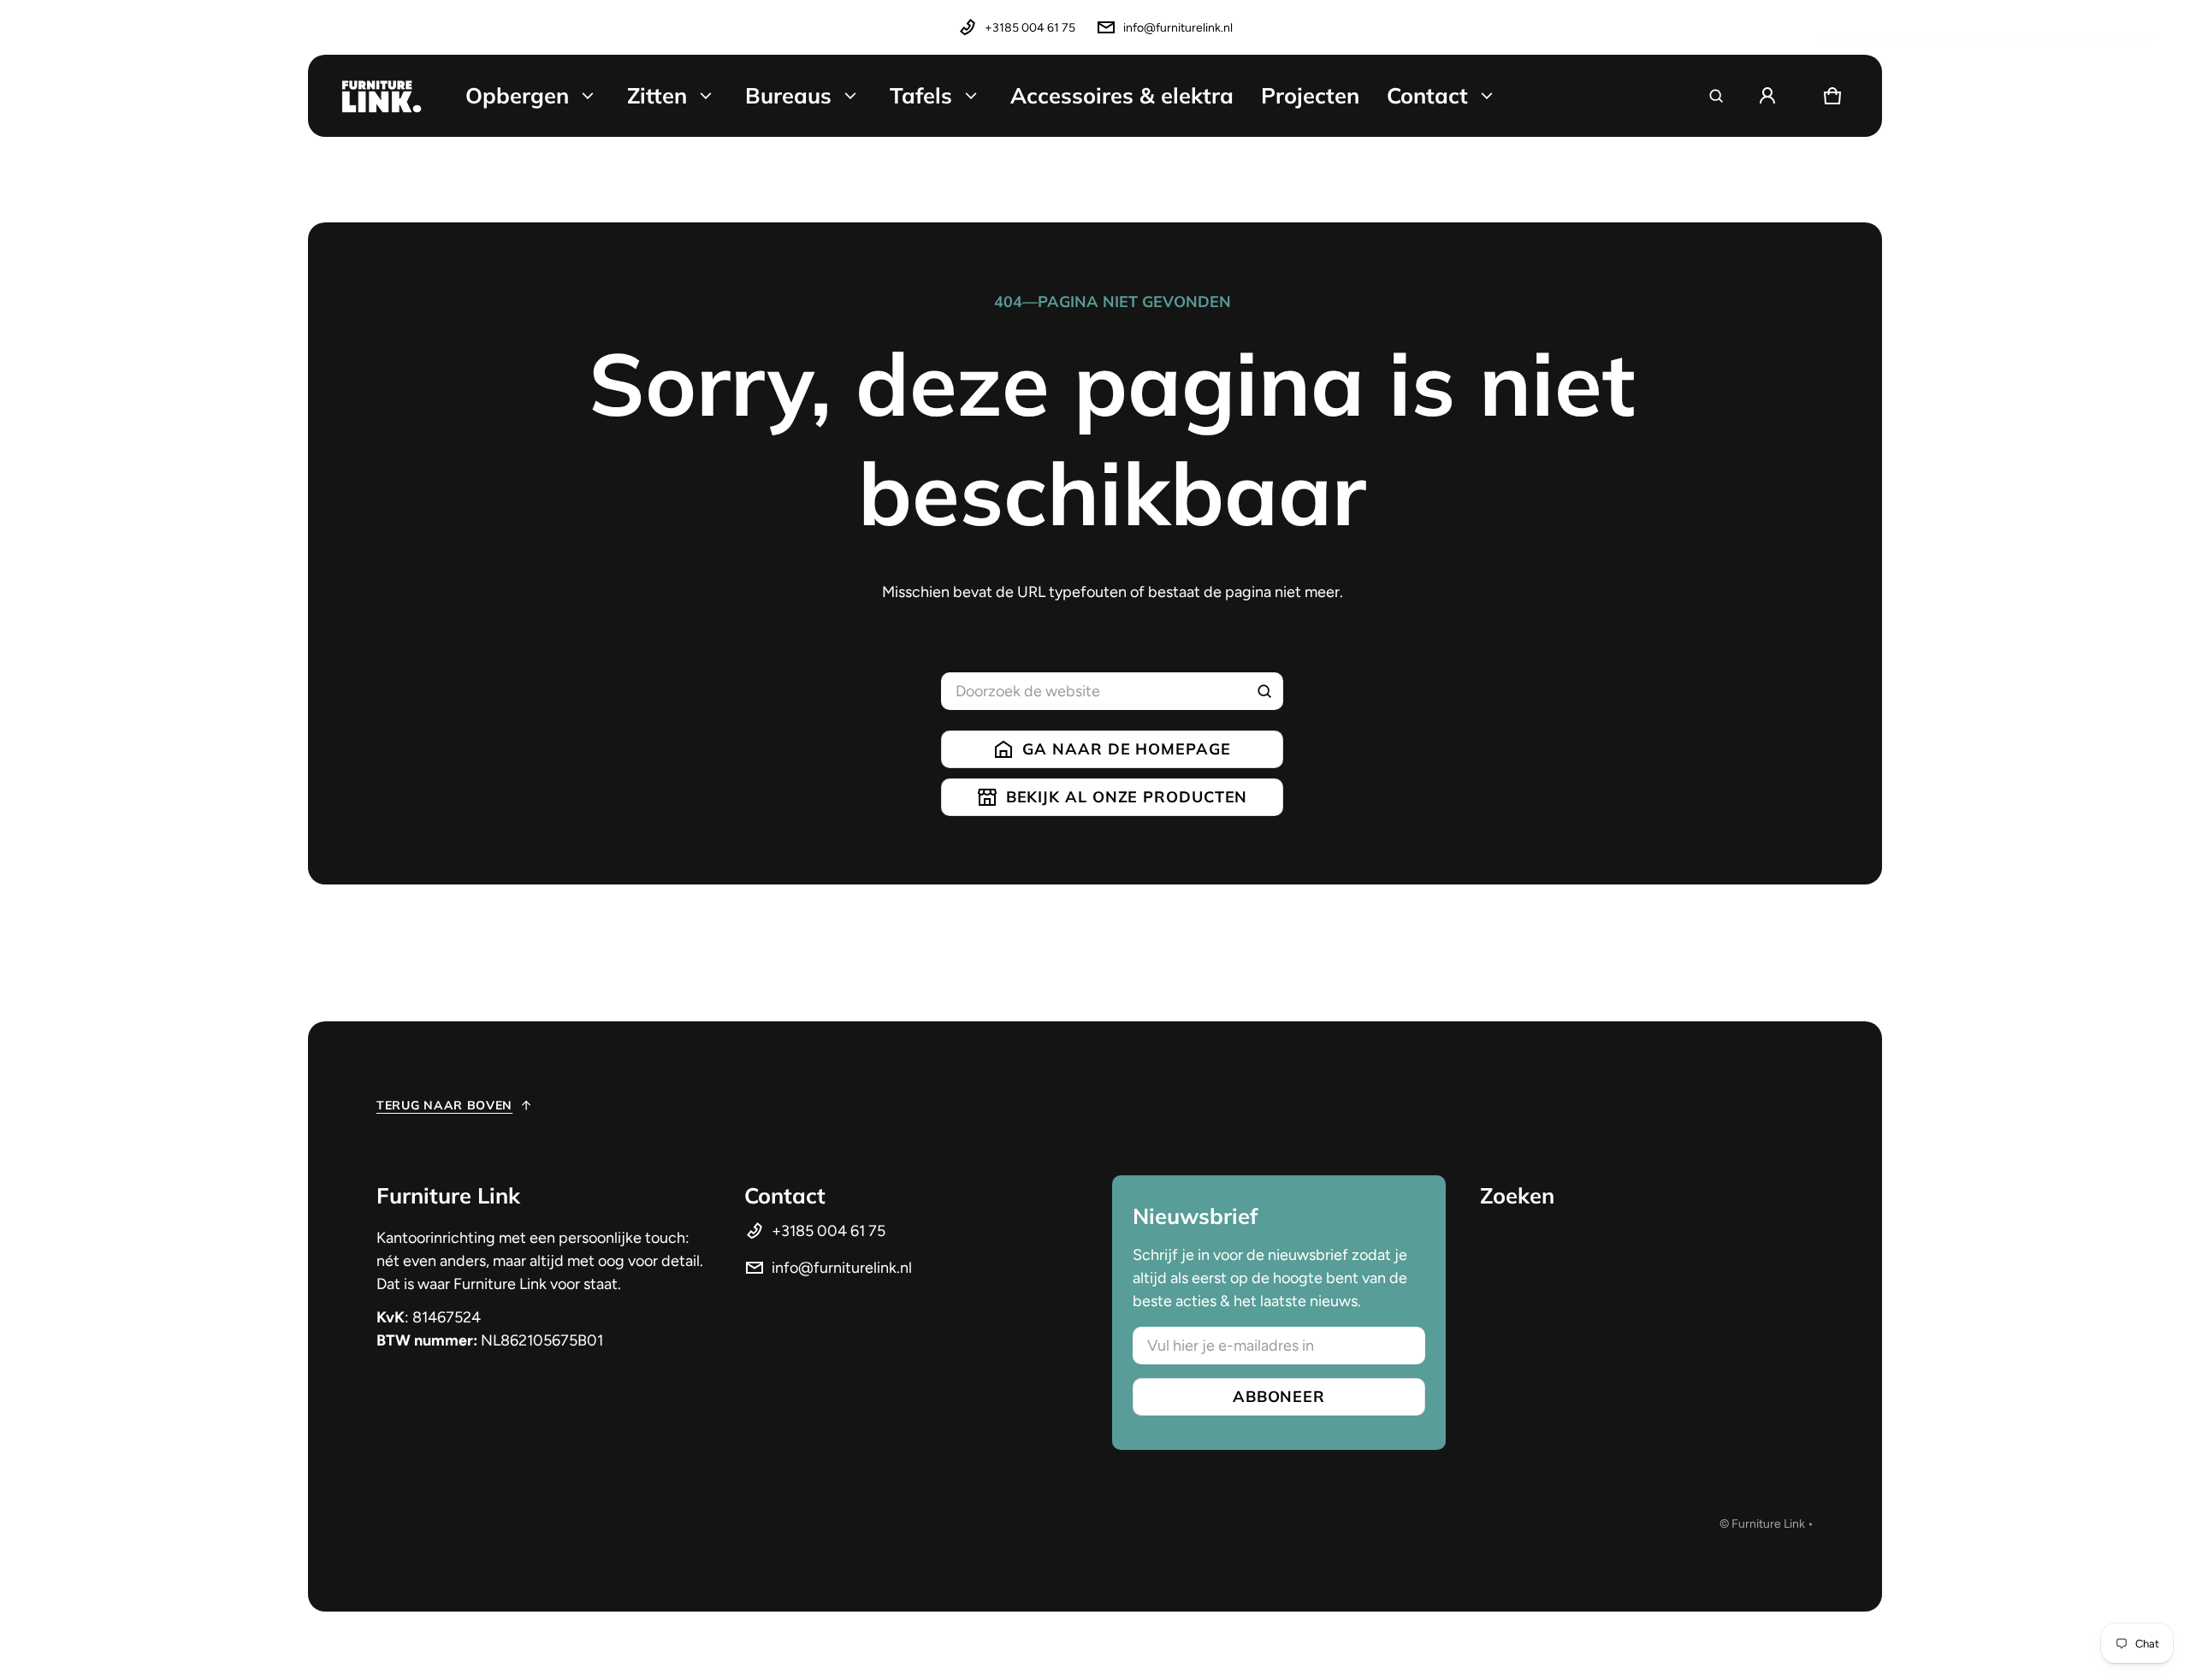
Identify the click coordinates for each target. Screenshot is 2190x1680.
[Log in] (1767, 96)
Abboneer (1279, 1396)
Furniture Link (1768, 1524)
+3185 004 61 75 (1030, 28)
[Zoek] (1264, 691)
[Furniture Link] (382, 96)
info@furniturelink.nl (1178, 28)
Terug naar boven (444, 1105)
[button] (1716, 96)
